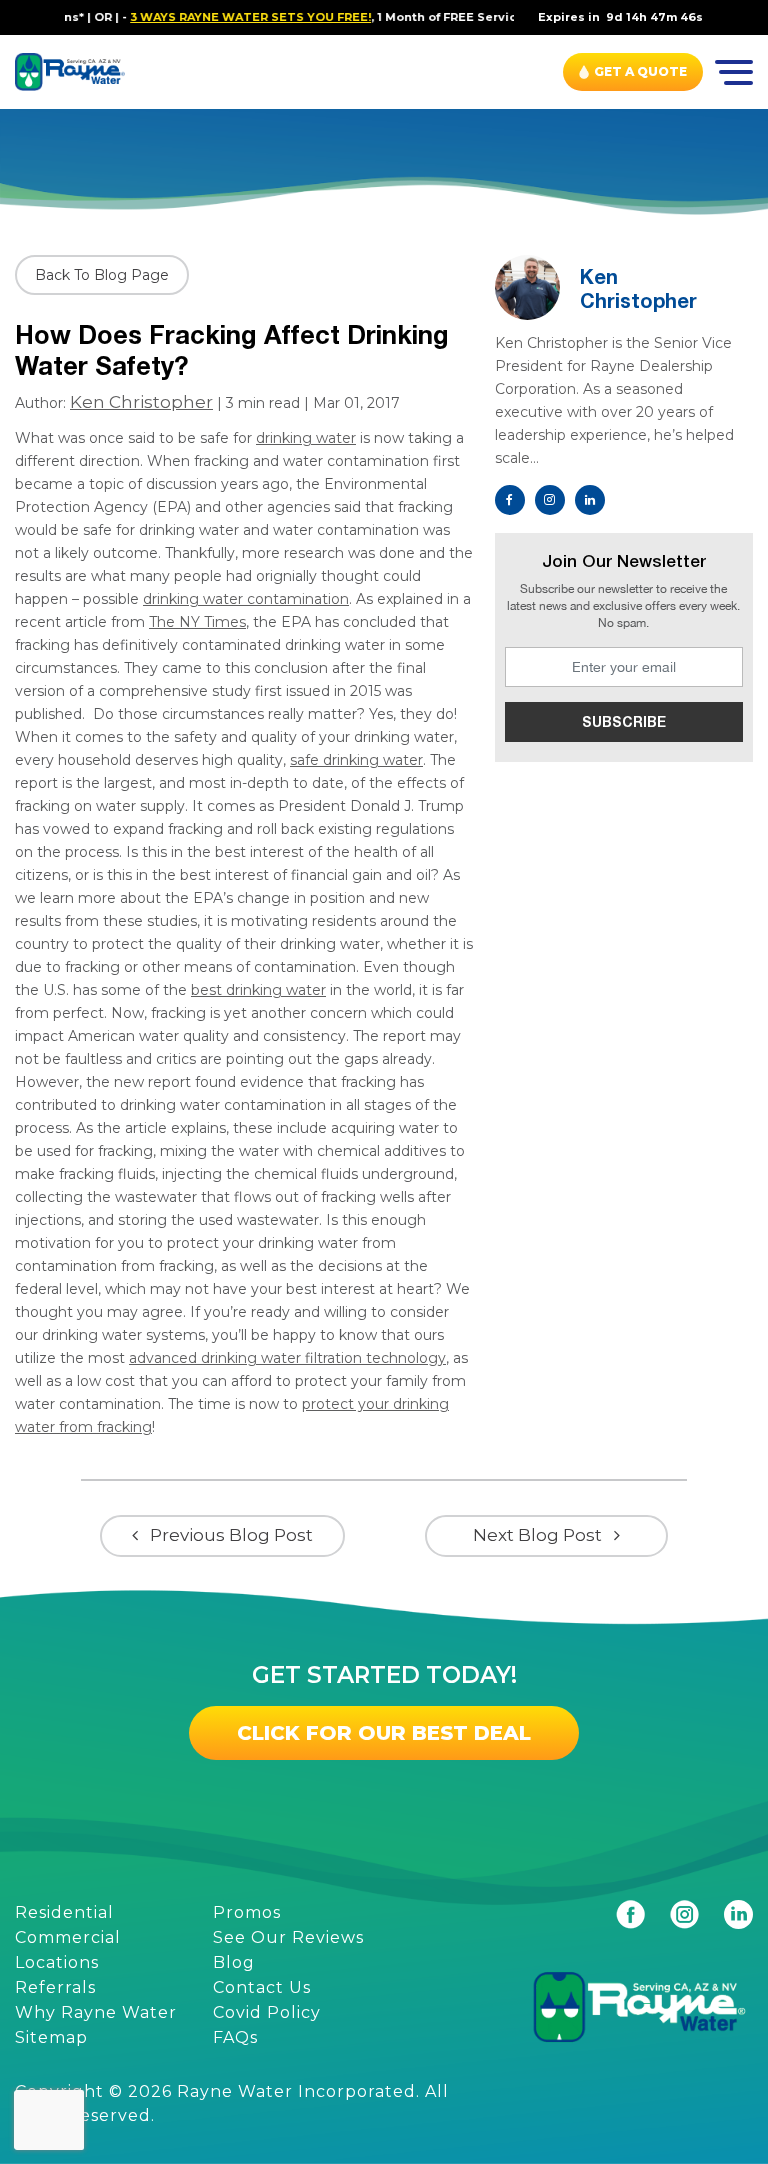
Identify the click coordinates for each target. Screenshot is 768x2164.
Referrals (55, 1987)
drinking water (306, 438)
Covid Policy (267, 2012)
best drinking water (258, 990)
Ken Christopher (141, 402)
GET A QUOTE (640, 71)
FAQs (235, 2037)
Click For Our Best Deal (384, 1733)
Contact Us (262, 1987)
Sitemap (51, 2037)
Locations (57, 1962)
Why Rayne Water (96, 2012)
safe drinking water (356, 760)
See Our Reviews (288, 1937)
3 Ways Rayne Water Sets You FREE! (228, 17)
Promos (247, 1912)
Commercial (68, 1937)
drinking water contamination (246, 599)
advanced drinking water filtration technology (287, 1358)
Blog (234, 1962)
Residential (64, 1912)
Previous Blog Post (231, 1535)
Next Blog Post (537, 1535)
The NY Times (197, 622)
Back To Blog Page (102, 275)
